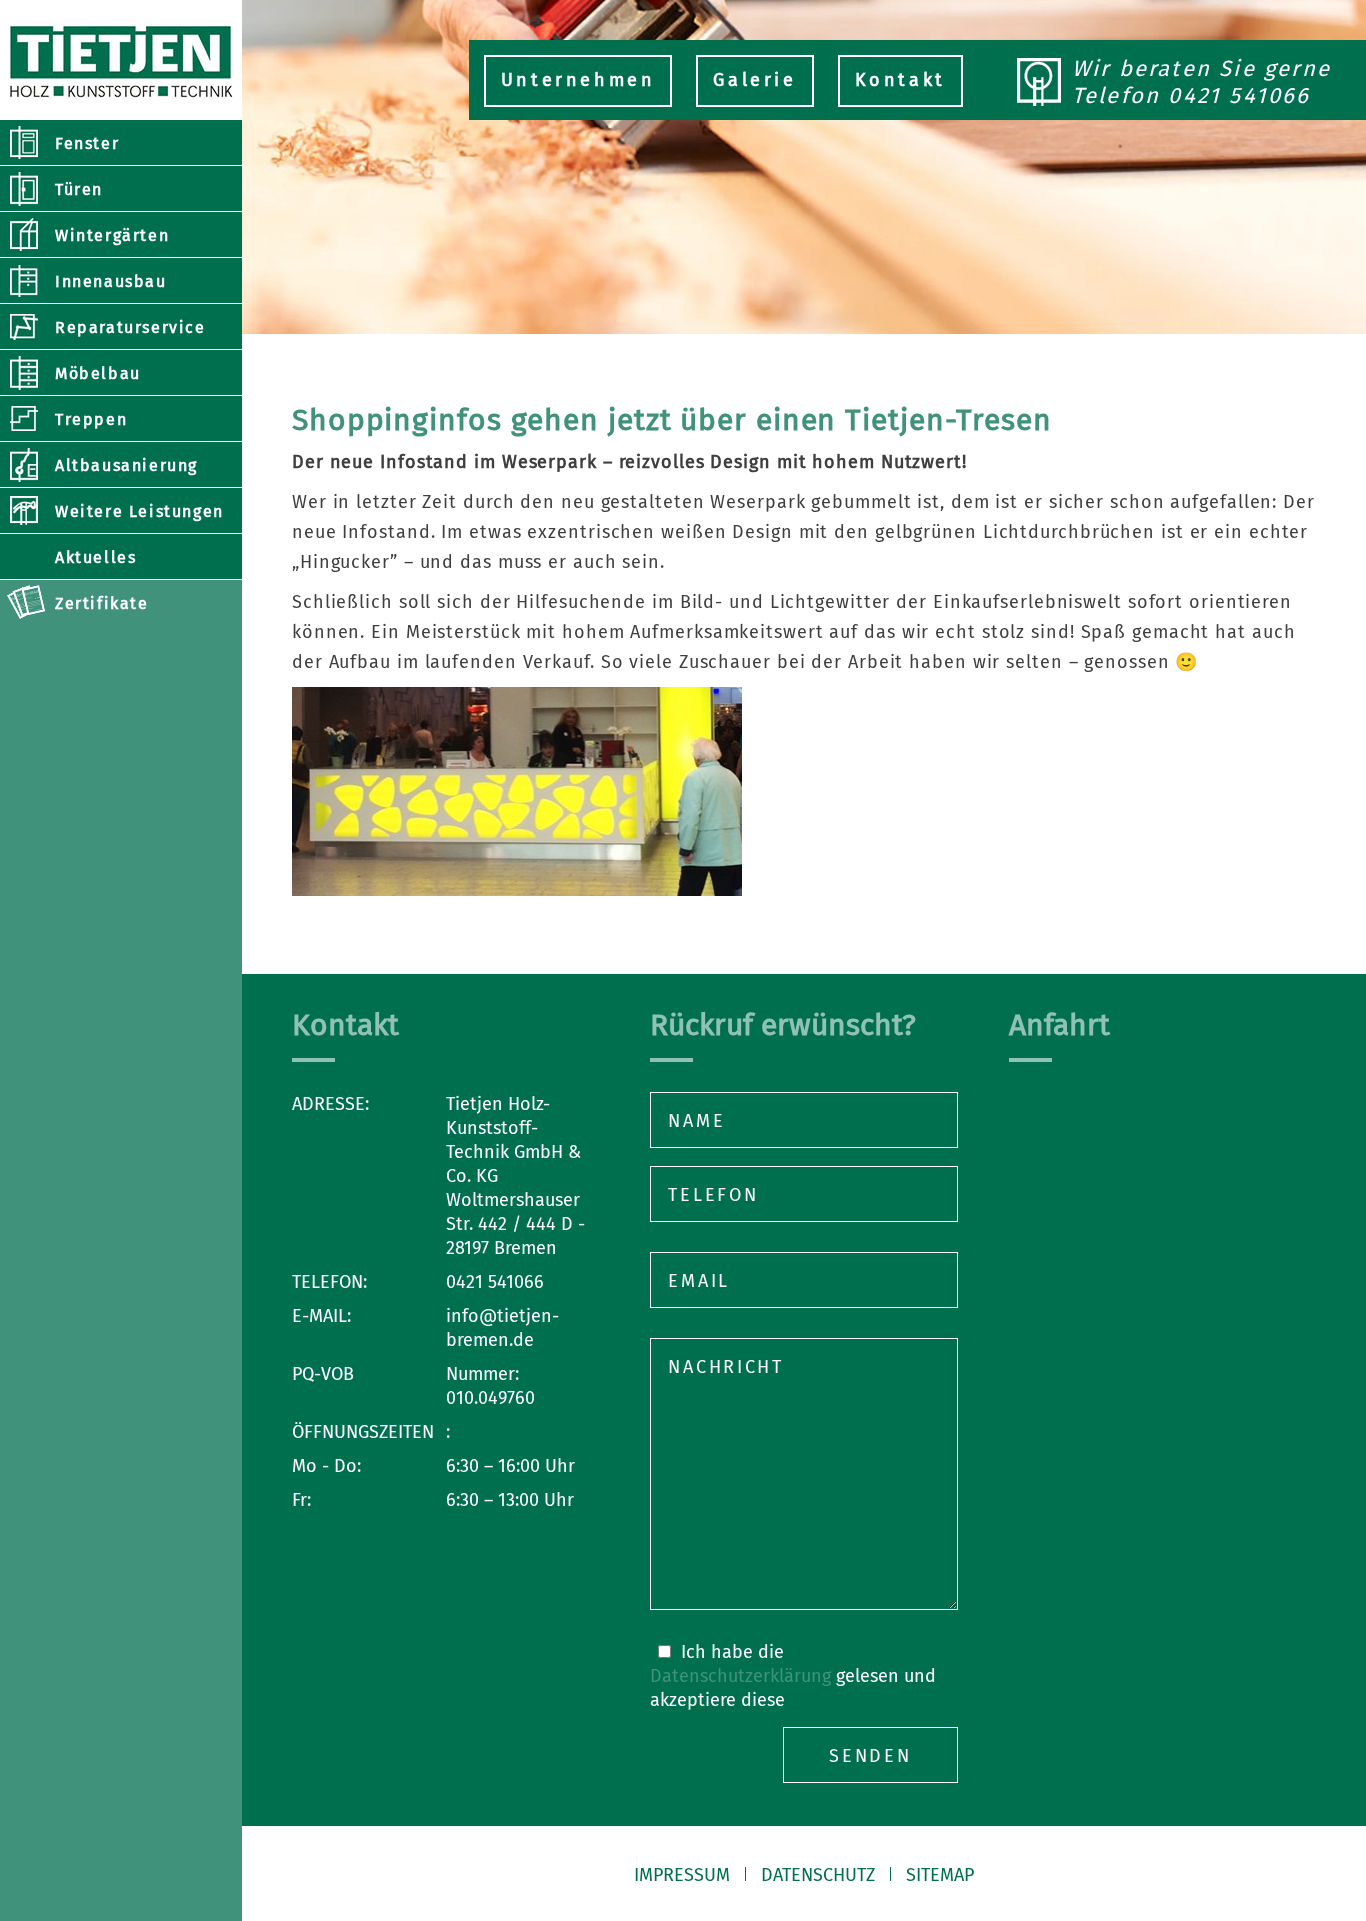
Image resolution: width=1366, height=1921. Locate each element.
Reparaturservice (130, 327)
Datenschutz (818, 1875)
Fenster (87, 143)
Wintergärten (112, 235)
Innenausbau (111, 281)
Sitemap (940, 1875)
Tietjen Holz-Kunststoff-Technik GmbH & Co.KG (121, 60)
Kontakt (900, 80)
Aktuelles (95, 557)
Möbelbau (98, 373)
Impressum (682, 1875)
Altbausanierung (126, 465)
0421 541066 (1239, 95)
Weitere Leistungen (139, 511)
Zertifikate (102, 603)
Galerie (754, 80)
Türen (79, 189)
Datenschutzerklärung (740, 1676)
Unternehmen (578, 80)
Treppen (91, 419)
